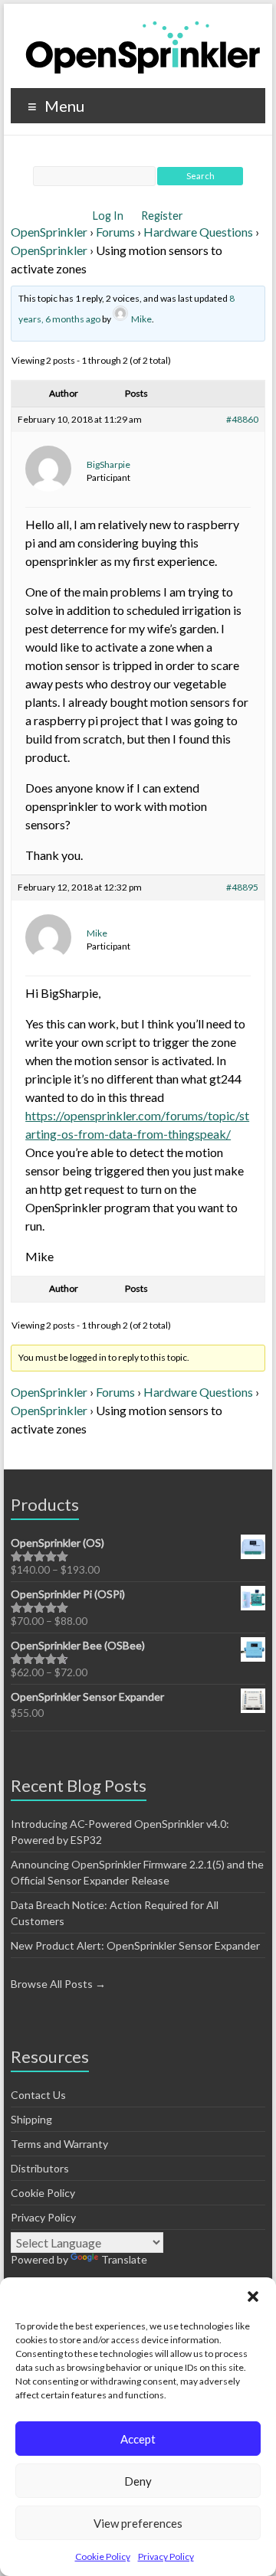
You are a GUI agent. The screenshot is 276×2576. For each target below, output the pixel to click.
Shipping (31, 2119)
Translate (124, 2259)
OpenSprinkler (49, 232)
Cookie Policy (103, 2556)
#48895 (242, 887)
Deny (138, 2481)
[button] (253, 2296)
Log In (109, 216)
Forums (115, 232)
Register (162, 216)
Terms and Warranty (59, 2144)
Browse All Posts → (58, 1984)
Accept (138, 2439)
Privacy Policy (166, 2556)
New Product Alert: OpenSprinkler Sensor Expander (135, 1945)
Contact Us (38, 2095)
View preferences (138, 2523)
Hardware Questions (198, 232)
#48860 (242, 419)
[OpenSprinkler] (143, 46)
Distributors (40, 2168)
